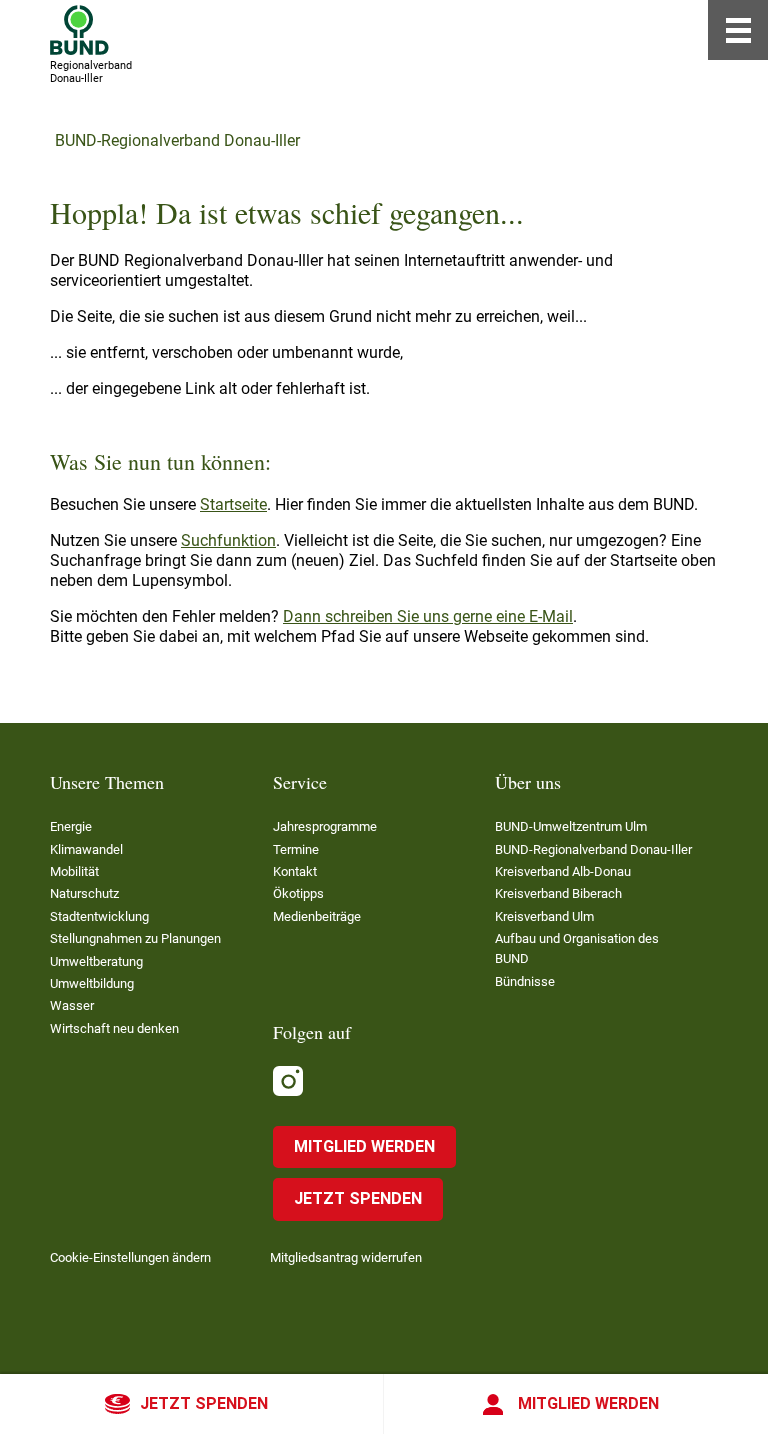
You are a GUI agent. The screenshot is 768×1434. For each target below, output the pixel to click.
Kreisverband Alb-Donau (563, 871)
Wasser (72, 1005)
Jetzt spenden (204, 1403)
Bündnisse (525, 981)
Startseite (233, 504)
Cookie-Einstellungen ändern (130, 1257)
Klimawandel (86, 849)
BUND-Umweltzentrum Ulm (571, 826)
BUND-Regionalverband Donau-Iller (177, 140)
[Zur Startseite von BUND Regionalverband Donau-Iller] (79, 30)
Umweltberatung (96, 961)
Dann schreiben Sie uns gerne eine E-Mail (428, 616)
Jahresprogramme (325, 826)
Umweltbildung (92, 983)
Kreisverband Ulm (544, 916)
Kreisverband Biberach (558, 893)
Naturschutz (84, 893)
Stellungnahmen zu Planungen (135, 938)
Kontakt (295, 871)
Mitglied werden (588, 1403)
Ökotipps (298, 893)
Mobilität (74, 871)
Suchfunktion (228, 540)
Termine (296, 849)
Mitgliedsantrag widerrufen (346, 1257)
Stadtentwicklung (99, 916)
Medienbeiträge (317, 916)
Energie (71, 826)
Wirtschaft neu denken (114, 1028)
